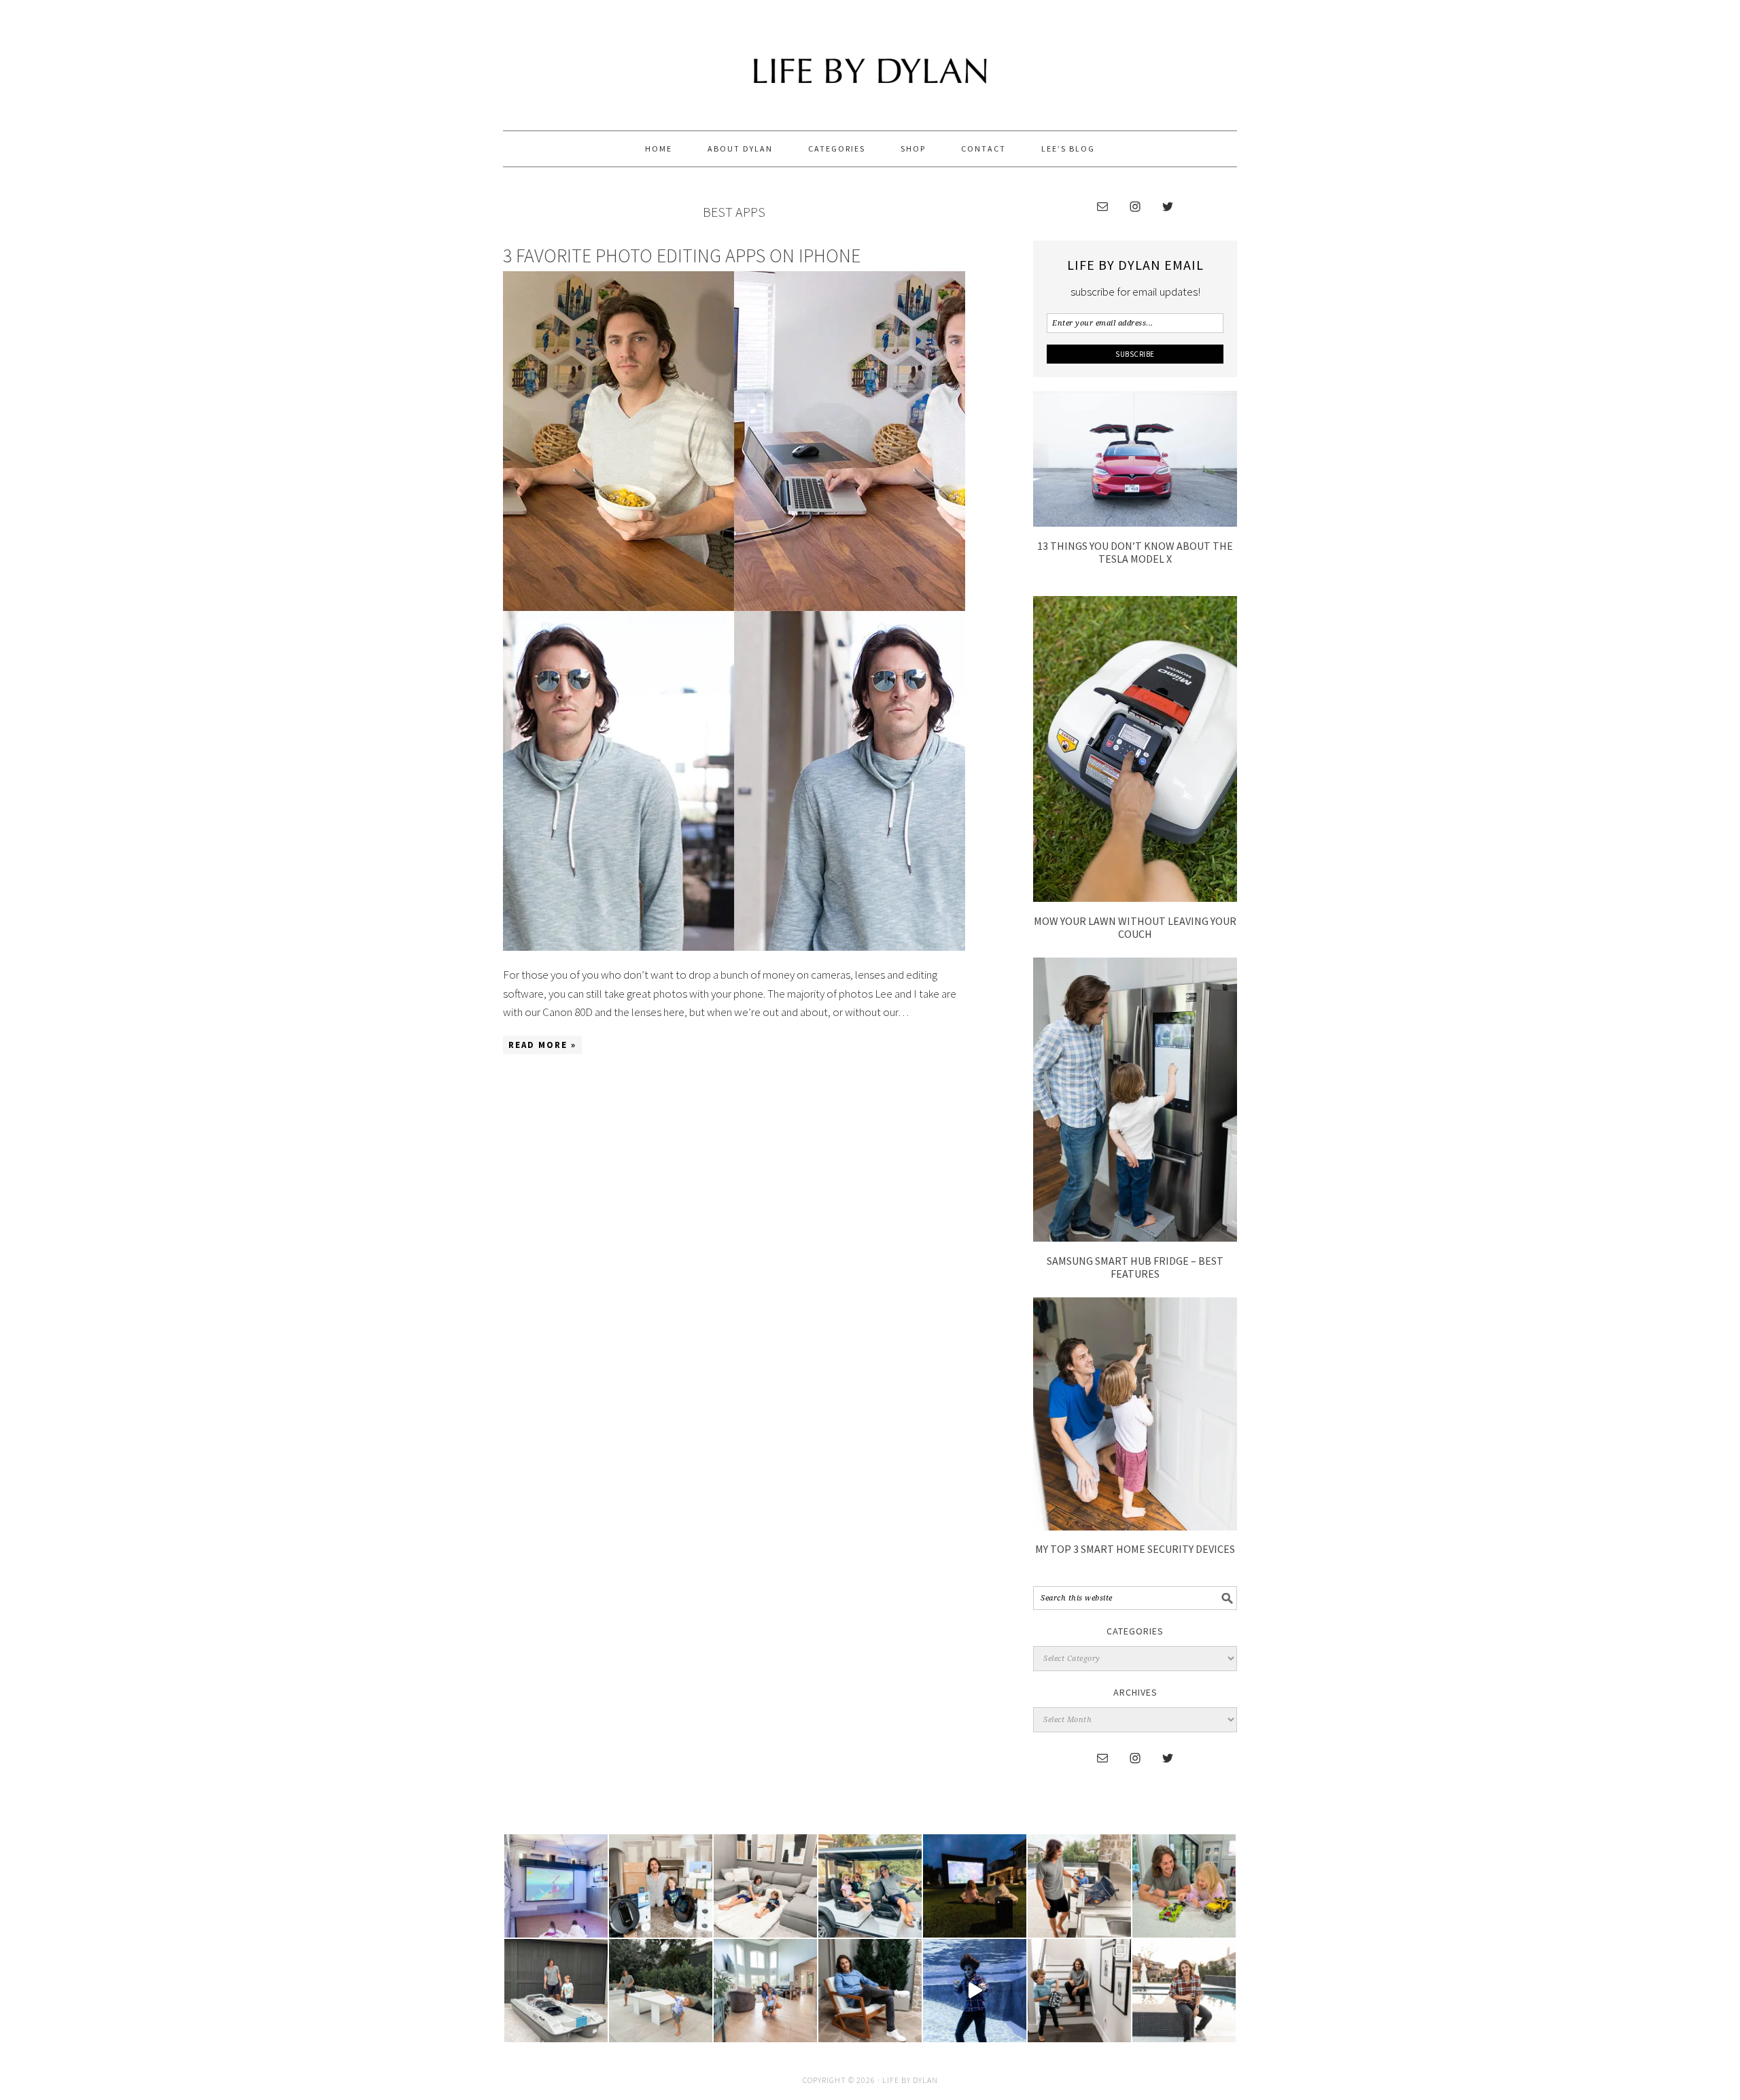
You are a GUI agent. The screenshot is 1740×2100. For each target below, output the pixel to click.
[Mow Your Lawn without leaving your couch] (1135, 898)
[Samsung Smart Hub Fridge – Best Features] (1135, 1238)
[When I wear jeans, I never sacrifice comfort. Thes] (1184, 1991)
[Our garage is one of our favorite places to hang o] (556, 1886)
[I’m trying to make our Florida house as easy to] (661, 1886)
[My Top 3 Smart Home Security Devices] (1135, 1526)
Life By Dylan (870, 59)
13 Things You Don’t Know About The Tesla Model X (1135, 552)
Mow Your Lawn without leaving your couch (1135, 927)
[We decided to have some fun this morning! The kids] (975, 1886)
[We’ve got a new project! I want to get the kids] (556, 1991)
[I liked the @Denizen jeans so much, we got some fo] (1079, 1991)
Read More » (542, 1045)
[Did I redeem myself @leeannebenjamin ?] (975, 1991)
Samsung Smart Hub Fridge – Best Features (1135, 1267)
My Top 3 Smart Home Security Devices (1135, 1549)
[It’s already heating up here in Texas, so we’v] (765, 1886)
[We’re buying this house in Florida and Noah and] (765, 1991)
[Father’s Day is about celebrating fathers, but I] (870, 1886)
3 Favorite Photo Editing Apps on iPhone (682, 256)
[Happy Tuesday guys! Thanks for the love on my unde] (870, 1991)
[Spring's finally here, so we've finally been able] (661, 1991)
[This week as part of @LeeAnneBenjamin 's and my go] (1184, 1886)
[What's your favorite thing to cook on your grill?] (1079, 1886)
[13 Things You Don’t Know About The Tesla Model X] (1135, 523)
